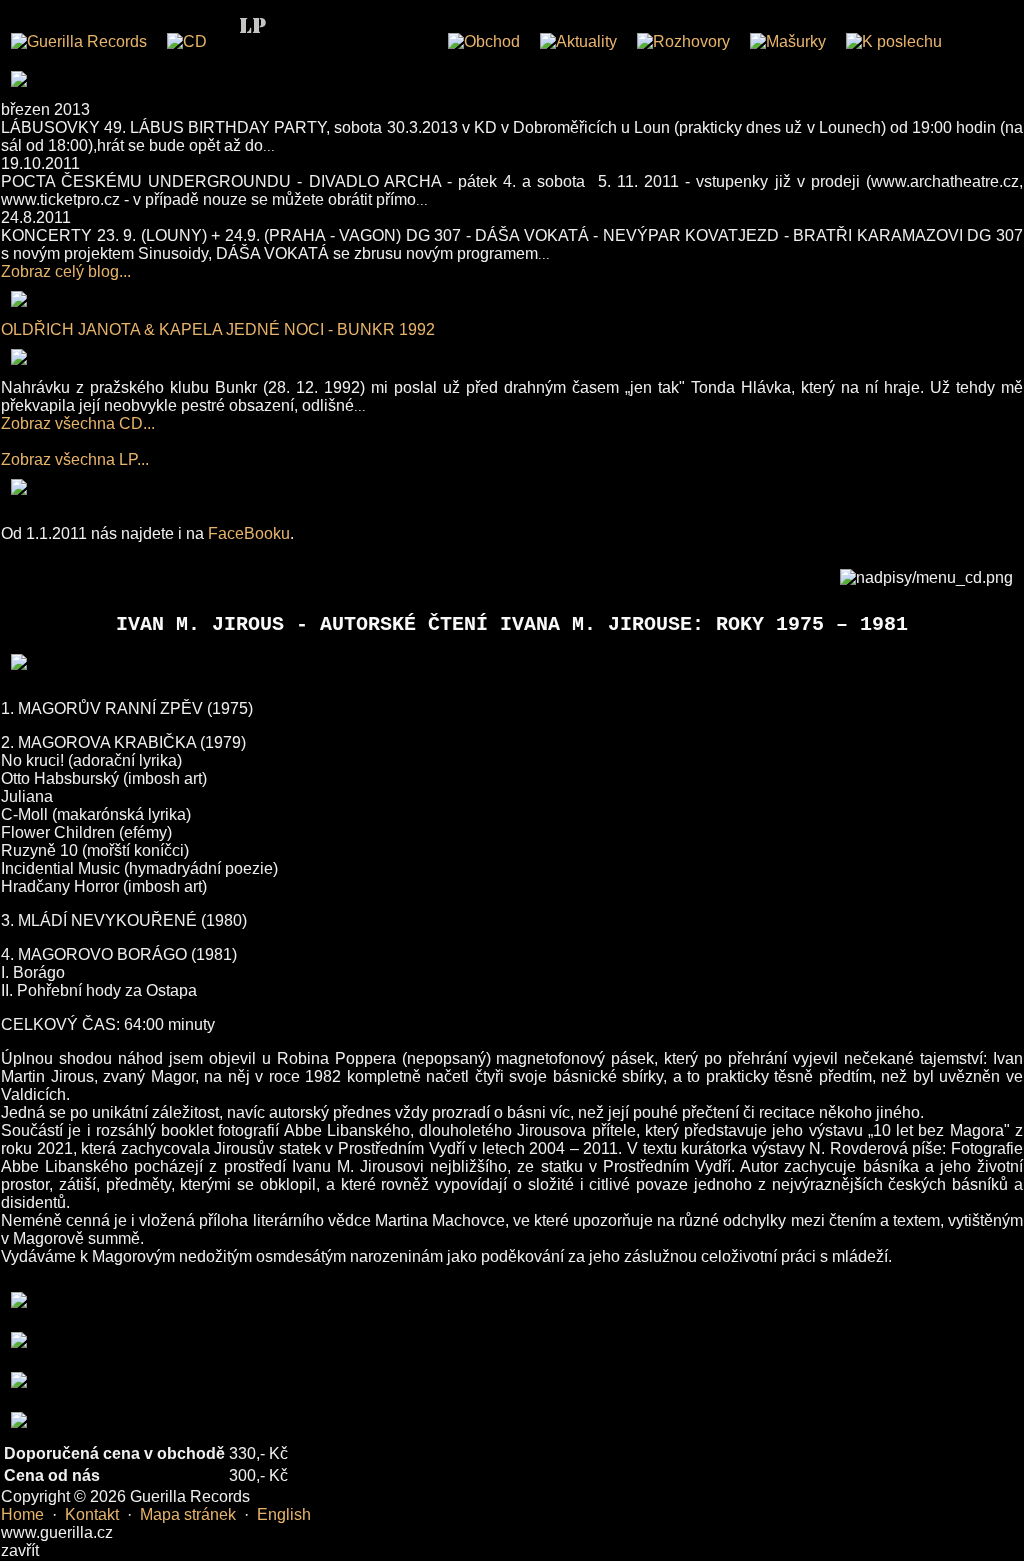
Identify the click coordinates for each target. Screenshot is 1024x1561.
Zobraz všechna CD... (78, 423)
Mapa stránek (188, 1514)
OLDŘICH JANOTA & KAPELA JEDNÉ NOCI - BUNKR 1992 (218, 329)
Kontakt (92, 1514)
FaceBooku (249, 533)
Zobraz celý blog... (66, 271)
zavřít (20, 1550)
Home (22, 1514)
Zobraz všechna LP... (75, 459)
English (284, 1514)
